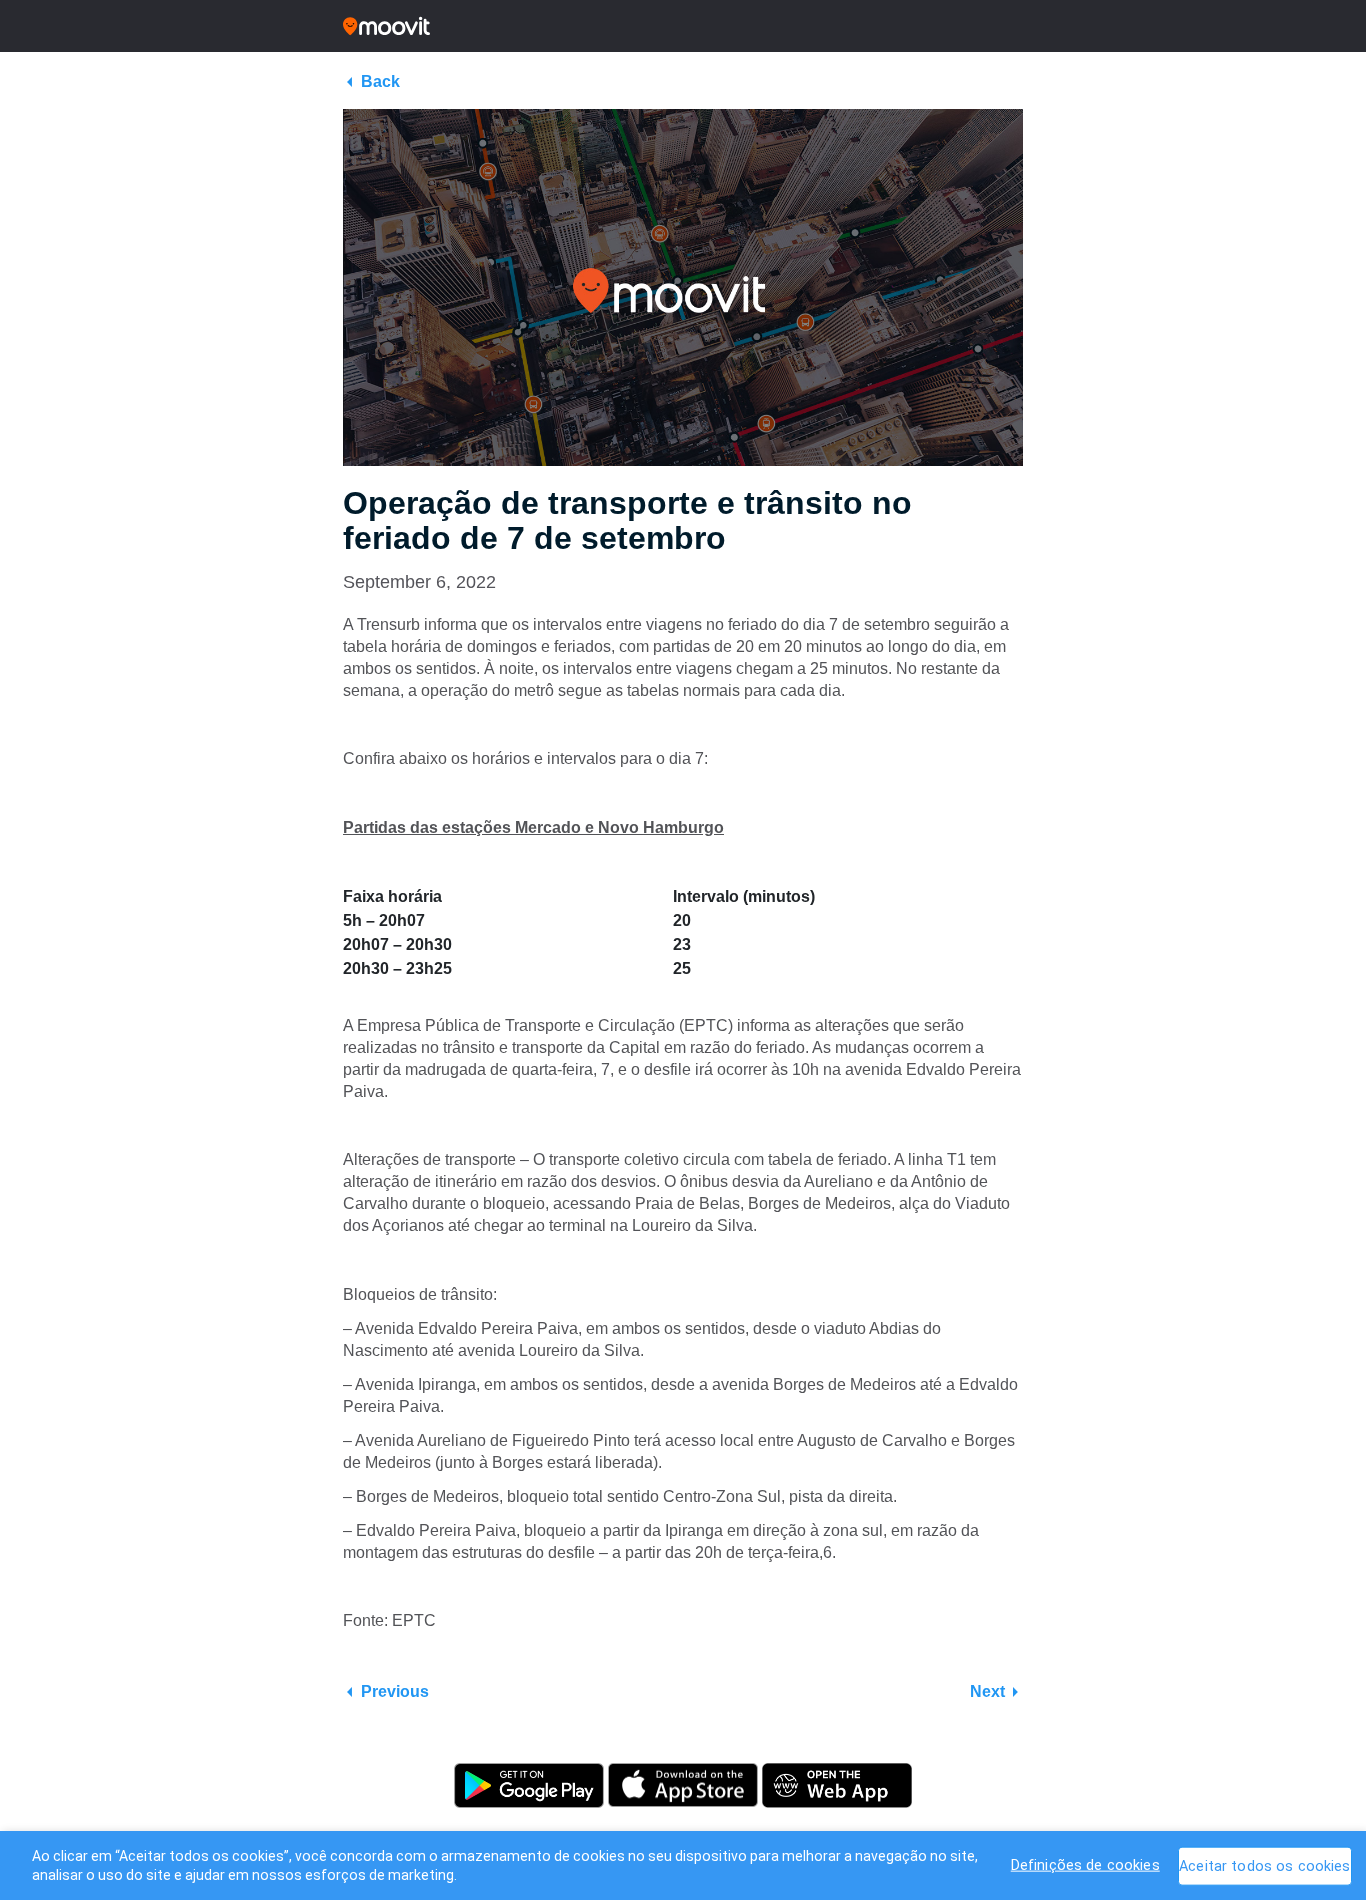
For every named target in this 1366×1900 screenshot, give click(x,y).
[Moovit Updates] (683, 26)
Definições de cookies (1085, 1864)
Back (380, 81)
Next (987, 1691)
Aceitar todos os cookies (1264, 1865)
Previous (395, 1691)
